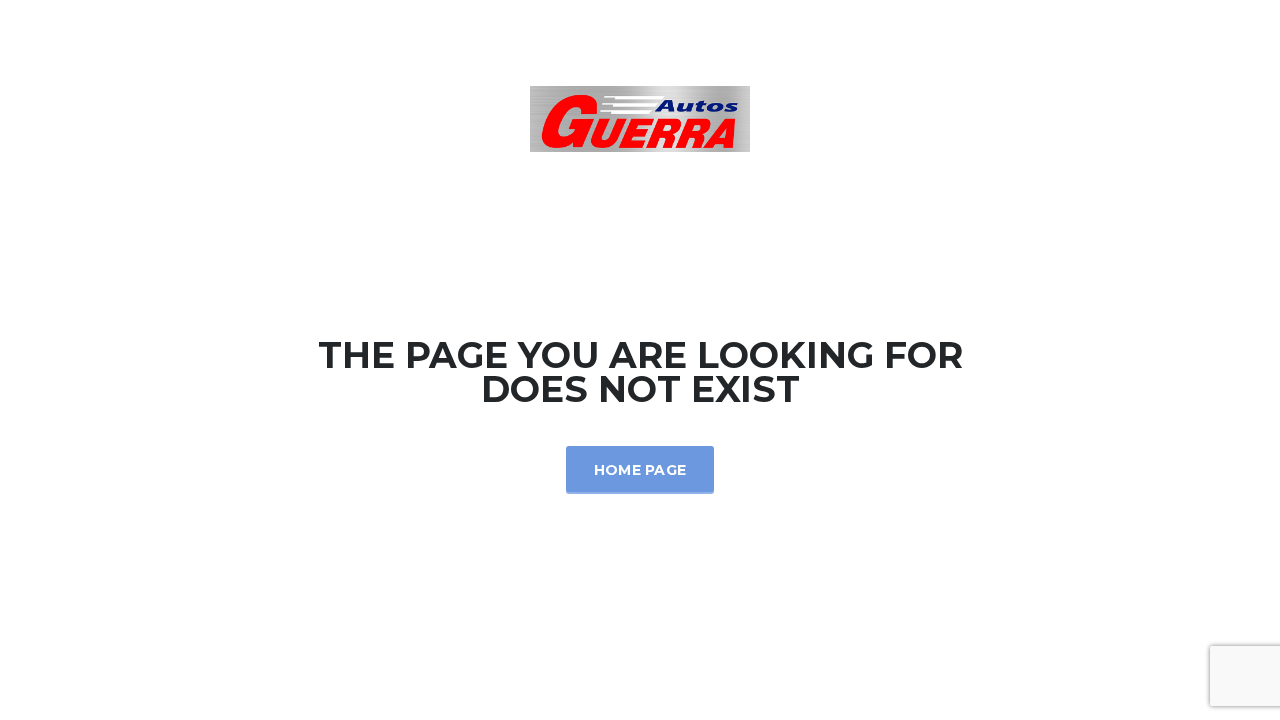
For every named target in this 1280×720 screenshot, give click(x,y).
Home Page (640, 470)
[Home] (640, 117)
